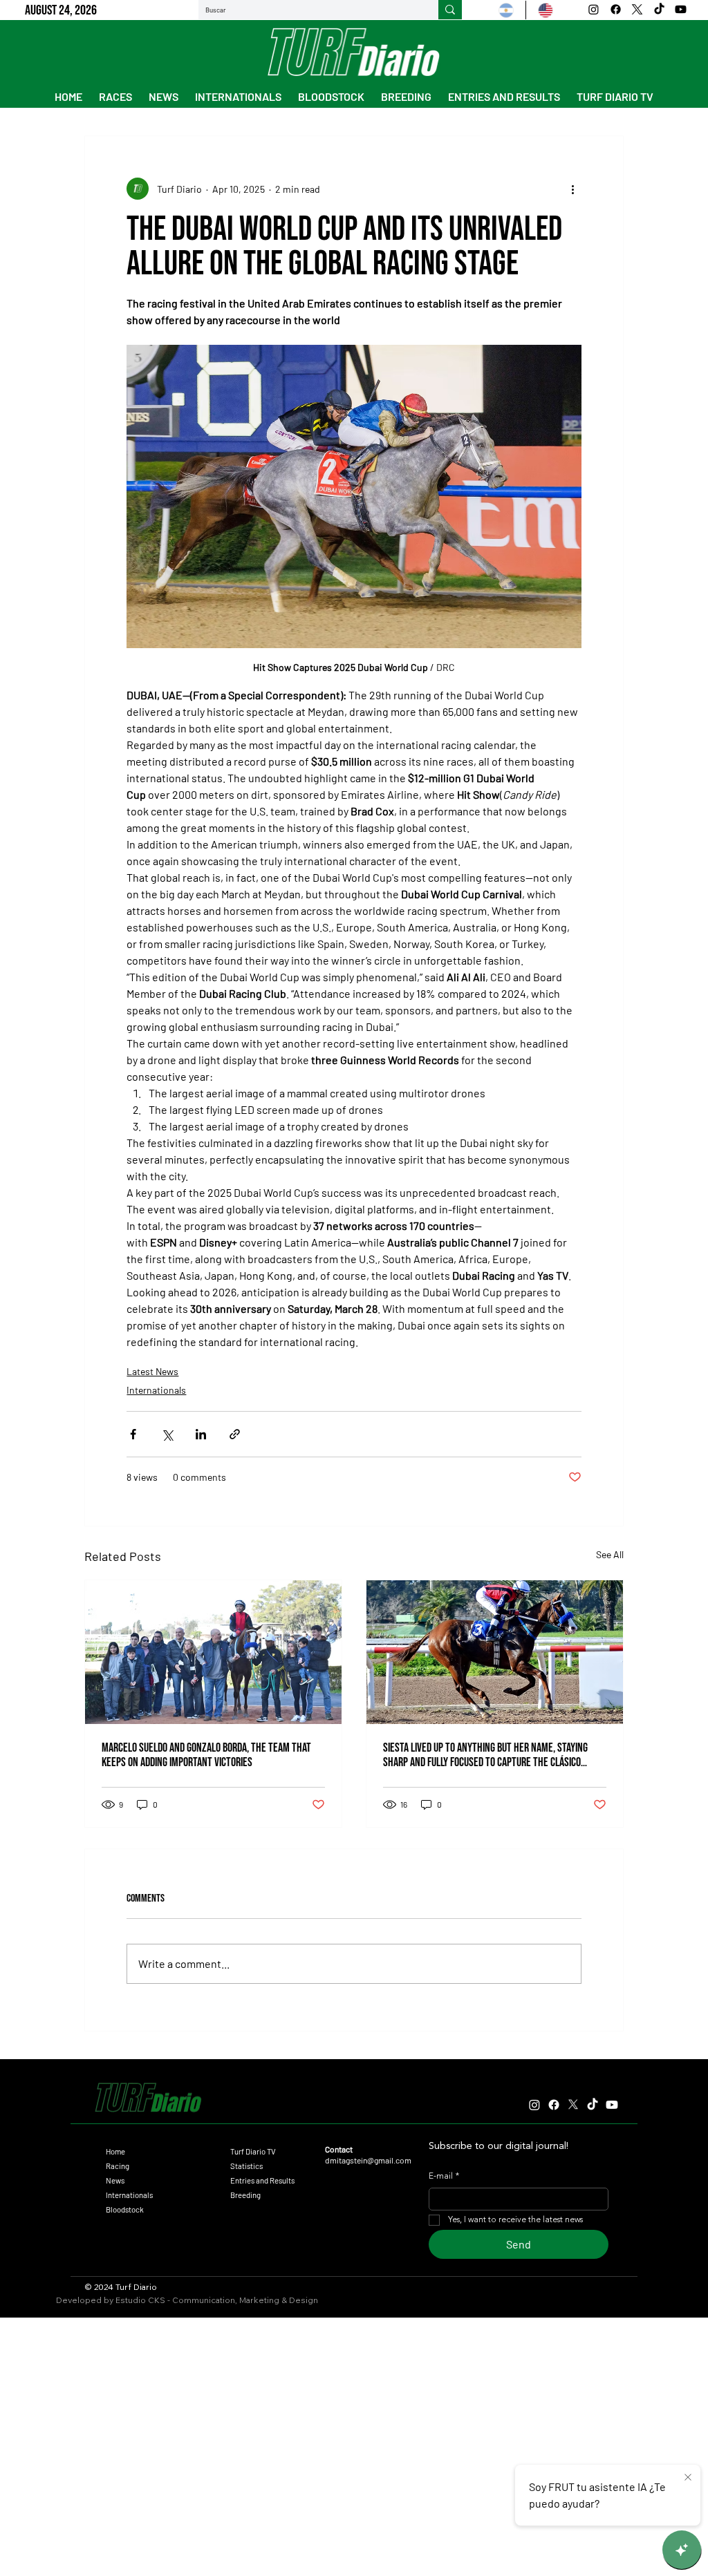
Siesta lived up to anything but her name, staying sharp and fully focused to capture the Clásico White (485, 1755)
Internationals (156, 1390)
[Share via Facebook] (133, 1434)
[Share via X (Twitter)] (167, 1434)
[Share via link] (235, 1434)
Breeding (245, 2195)
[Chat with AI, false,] (682, 2550)
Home (115, 2151)
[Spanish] (506, 10)
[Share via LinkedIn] (201, 1434)
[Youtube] (681, 9)
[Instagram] (594, 9)
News (115, 2180)
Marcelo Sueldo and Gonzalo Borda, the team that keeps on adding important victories (206, 1755)
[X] (637, 9)
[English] (545, 10)
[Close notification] (688, 2478)
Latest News (152, 1371)
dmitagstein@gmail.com (368, 2160)
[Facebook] (616, 9)
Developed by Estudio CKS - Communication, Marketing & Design (187, 2300)
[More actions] (573, 189)
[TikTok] (659, 9)
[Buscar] (450, 10)
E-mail (444, 2177)
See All (610, 1554)
